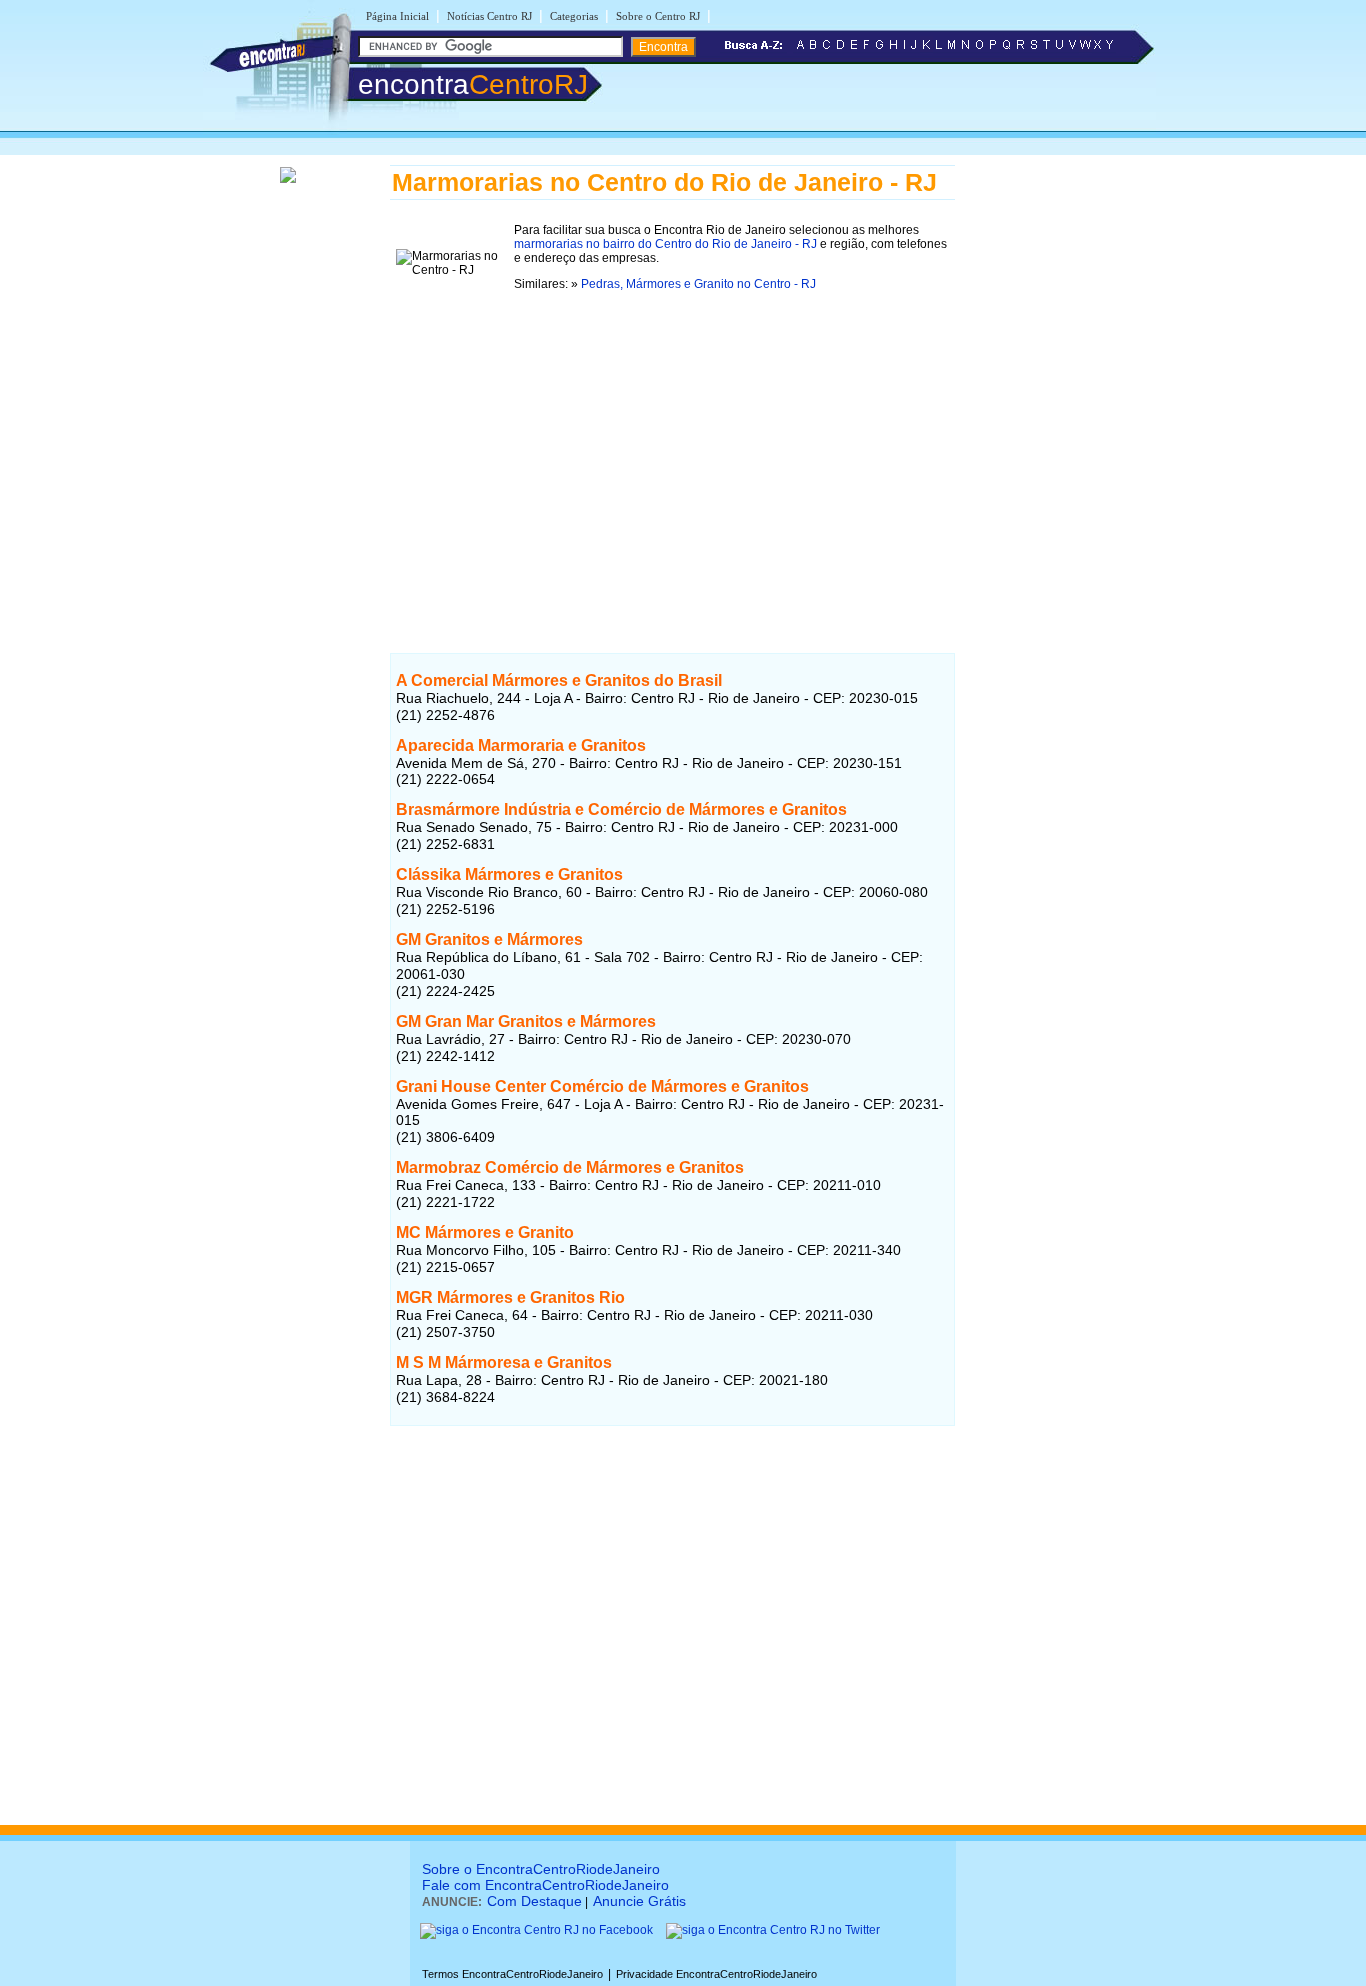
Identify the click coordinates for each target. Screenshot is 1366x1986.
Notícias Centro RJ (489, 16)
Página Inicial (397, 16)
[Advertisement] (672, 449)
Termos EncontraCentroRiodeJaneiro (512, 1974)
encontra (473, 84)
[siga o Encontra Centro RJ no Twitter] (773, 1930)
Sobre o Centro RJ (658, 16)
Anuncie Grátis (639, 1901)
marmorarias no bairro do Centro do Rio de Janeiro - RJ (665, 244)
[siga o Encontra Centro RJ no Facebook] (536, 1930)
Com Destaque (534, 1901)
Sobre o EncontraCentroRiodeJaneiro (541, 1869)
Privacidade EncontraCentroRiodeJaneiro (716, 1974)
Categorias (574, 16)
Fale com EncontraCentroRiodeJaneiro (545, 1885)
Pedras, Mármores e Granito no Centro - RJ (698, 284)
